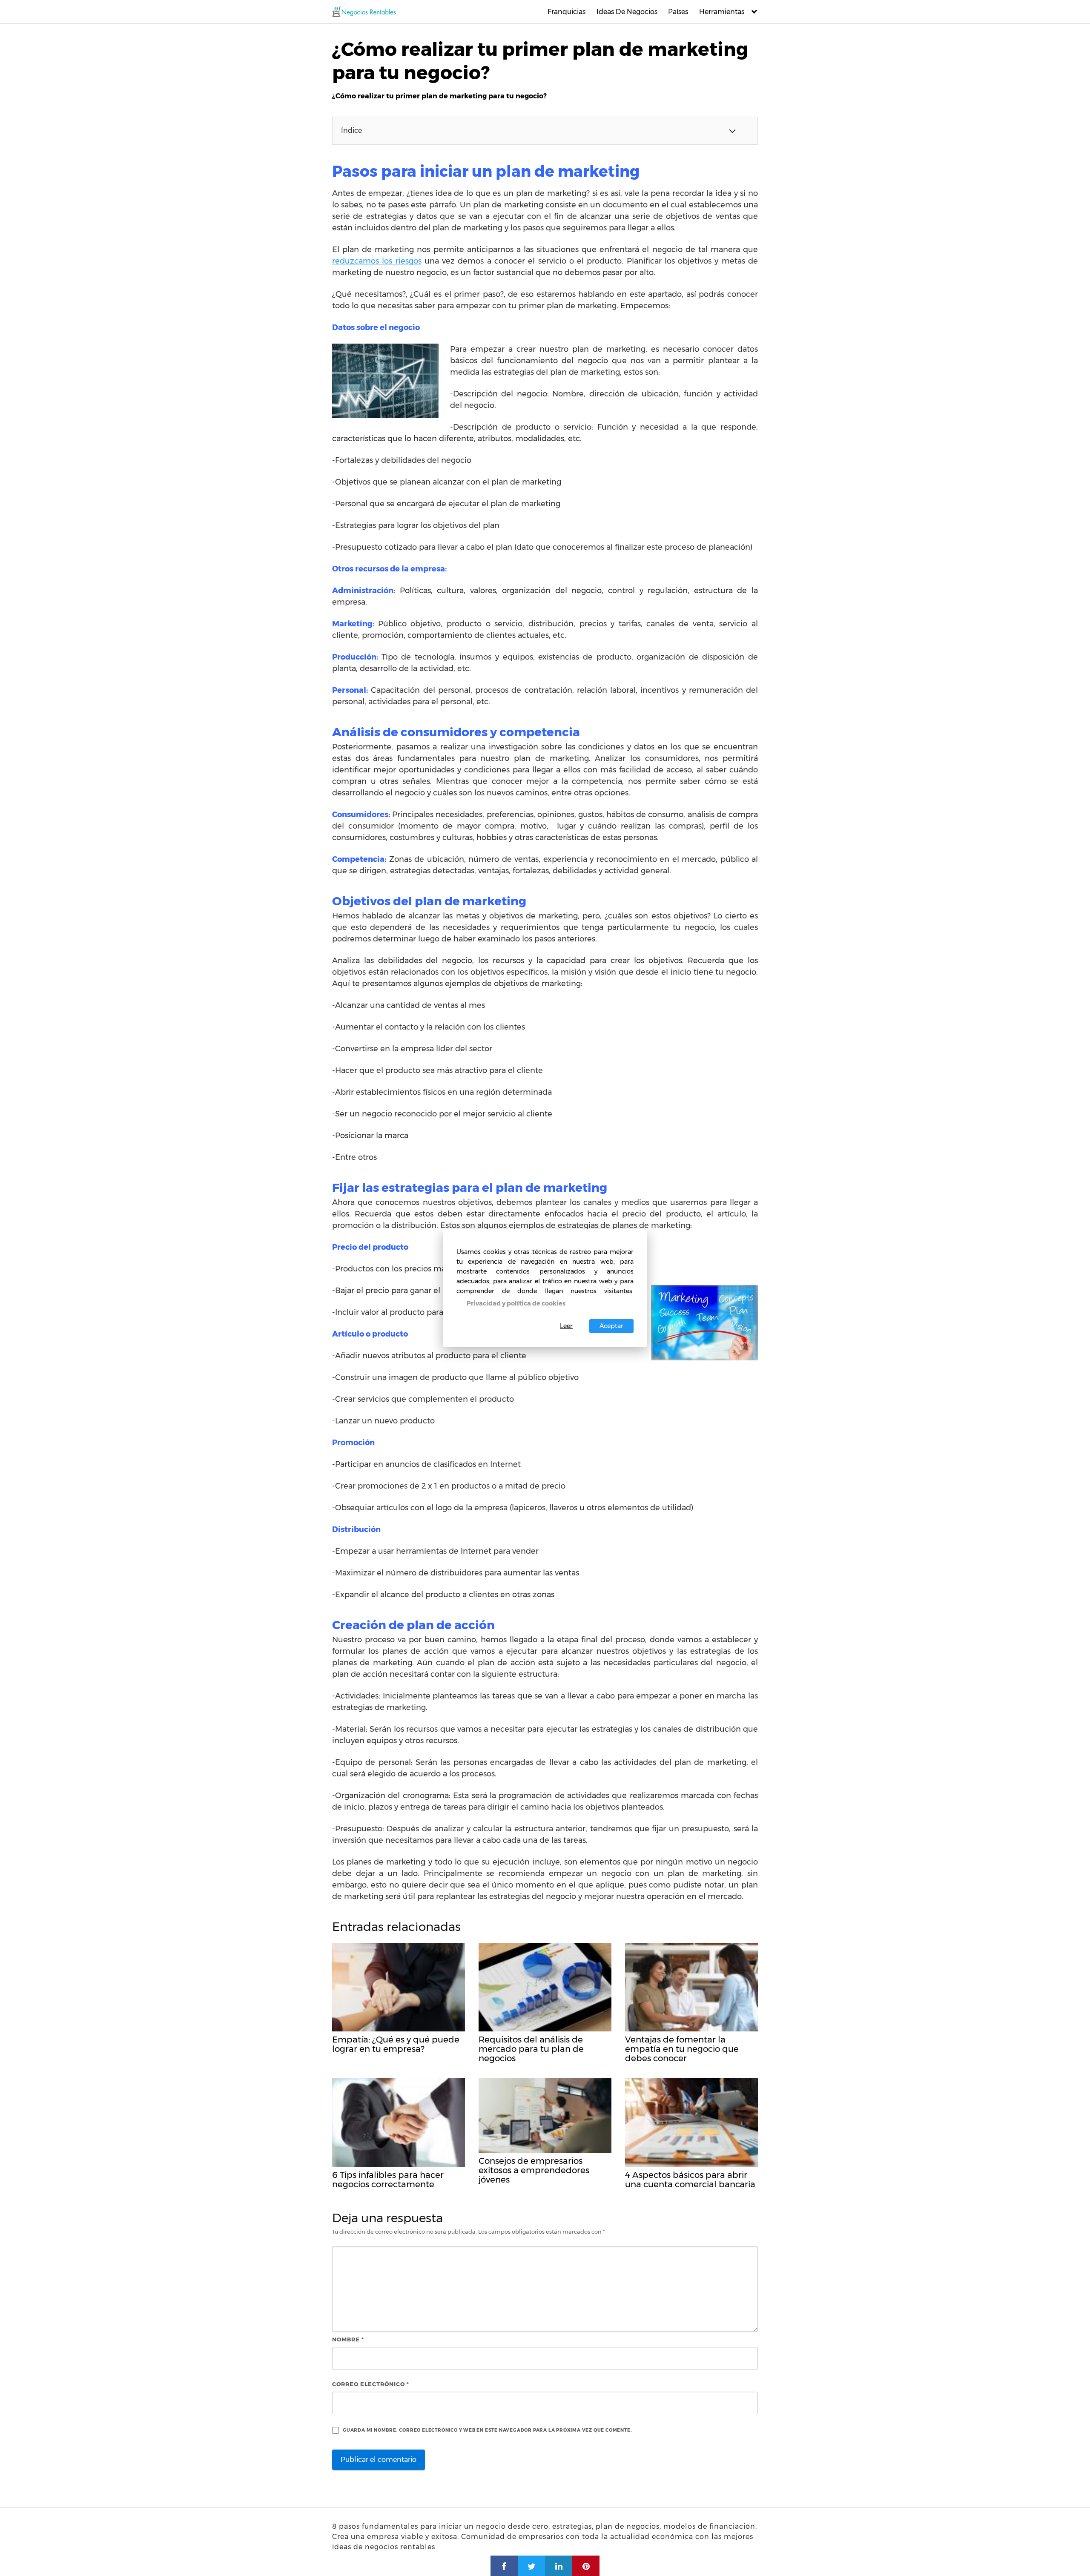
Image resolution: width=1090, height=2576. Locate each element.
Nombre (348, 2339)
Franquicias (567, 12)
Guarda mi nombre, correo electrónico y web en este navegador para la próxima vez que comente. (487, 2430)
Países (678, 12)
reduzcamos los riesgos (377, 261)
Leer (566, 1326)
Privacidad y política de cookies (516, 1303)
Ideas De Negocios (627, 12)
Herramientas (722, 12)
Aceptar (611, 1326)
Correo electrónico (371, 2384)
